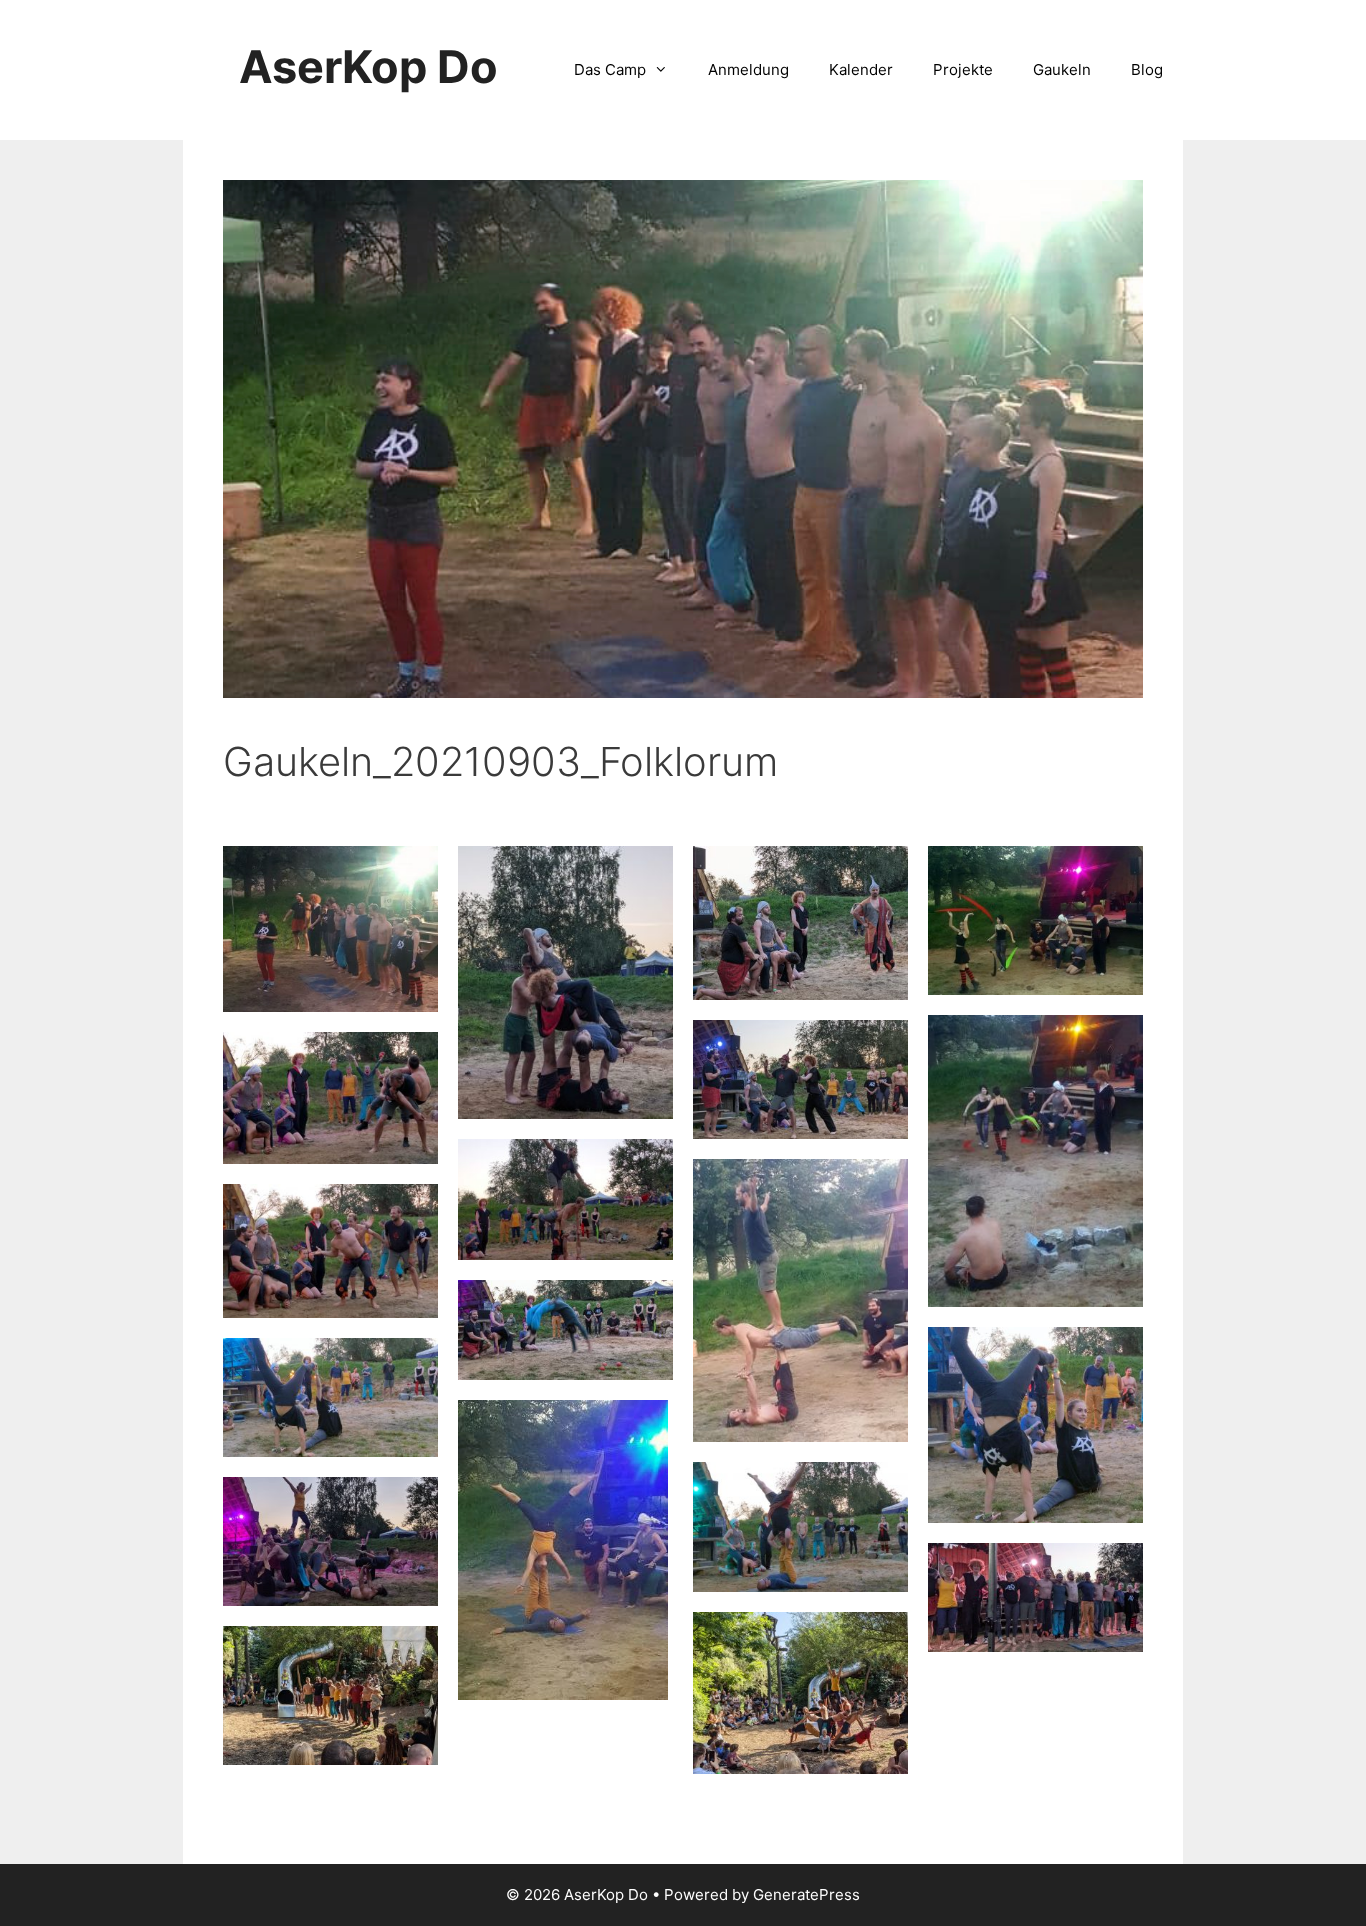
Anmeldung (748, 69)
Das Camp (610, 69)
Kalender (861, 69)
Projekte (963, 69)
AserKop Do (368, 66)
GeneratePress (806, 1894)
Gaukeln (1062, 69)
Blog (1147, 69)
